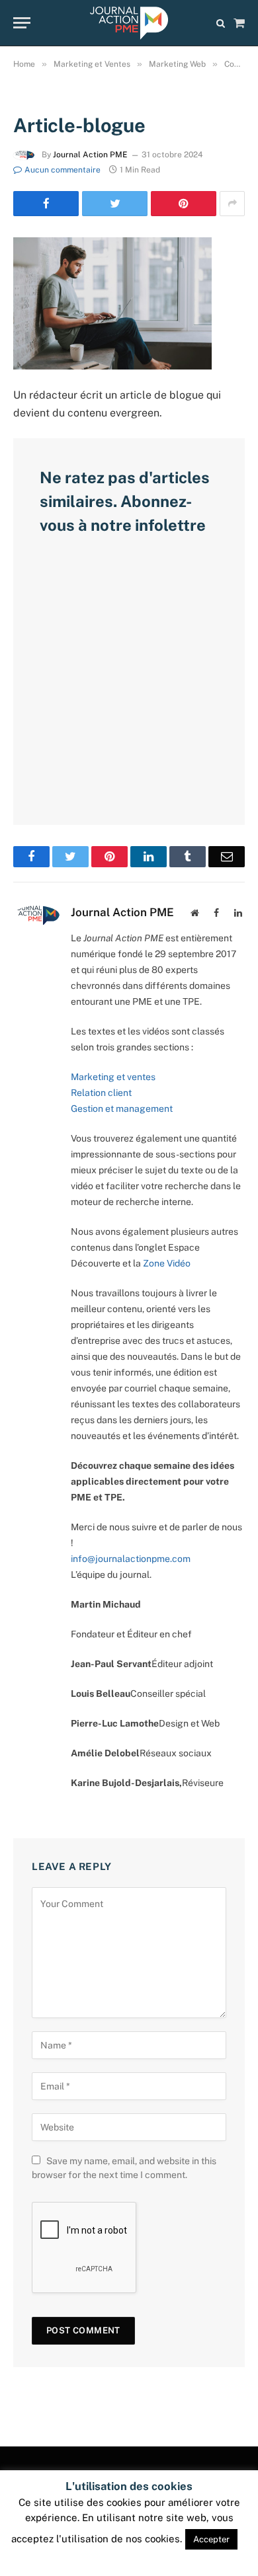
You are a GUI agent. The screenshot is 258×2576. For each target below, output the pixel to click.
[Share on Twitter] (115, 204)
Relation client (101, 1093)
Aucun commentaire (63, 170)
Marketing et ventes (113, 1077)
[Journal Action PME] (129, 23)
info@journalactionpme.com (131, 1559)
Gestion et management (122, 1109)
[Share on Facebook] (46, 204)
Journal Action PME (90, 155)
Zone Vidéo (167, 1263)
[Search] (221, 23)
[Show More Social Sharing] (232, 204)
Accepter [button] (211, 2539)
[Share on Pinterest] (184, 204)
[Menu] (22, 23)
